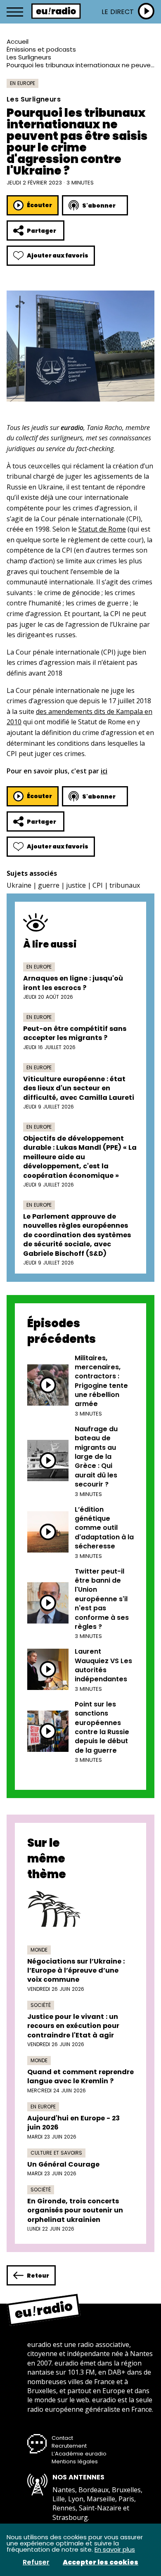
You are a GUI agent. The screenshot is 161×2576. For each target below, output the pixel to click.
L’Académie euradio (79, 2454)
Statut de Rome (102, 529)
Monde (39, 1950)
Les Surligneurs (29, 57)
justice (76, 885)
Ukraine (19, 885)
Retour (38, 2276)
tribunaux (125, 885)
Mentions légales (75, 2461)
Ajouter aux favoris (58, 255)
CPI (98, 885)
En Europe (22, 83)
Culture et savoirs (56, 2153)
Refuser (36, 2562)
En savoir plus (115, 2549)
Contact (62, 2438)
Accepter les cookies (101, 2562)
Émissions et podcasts (41, 49)
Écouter (39, 205)
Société (41, 2005)
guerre (49, 885)
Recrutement (69, 2446)
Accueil (18, 41)
